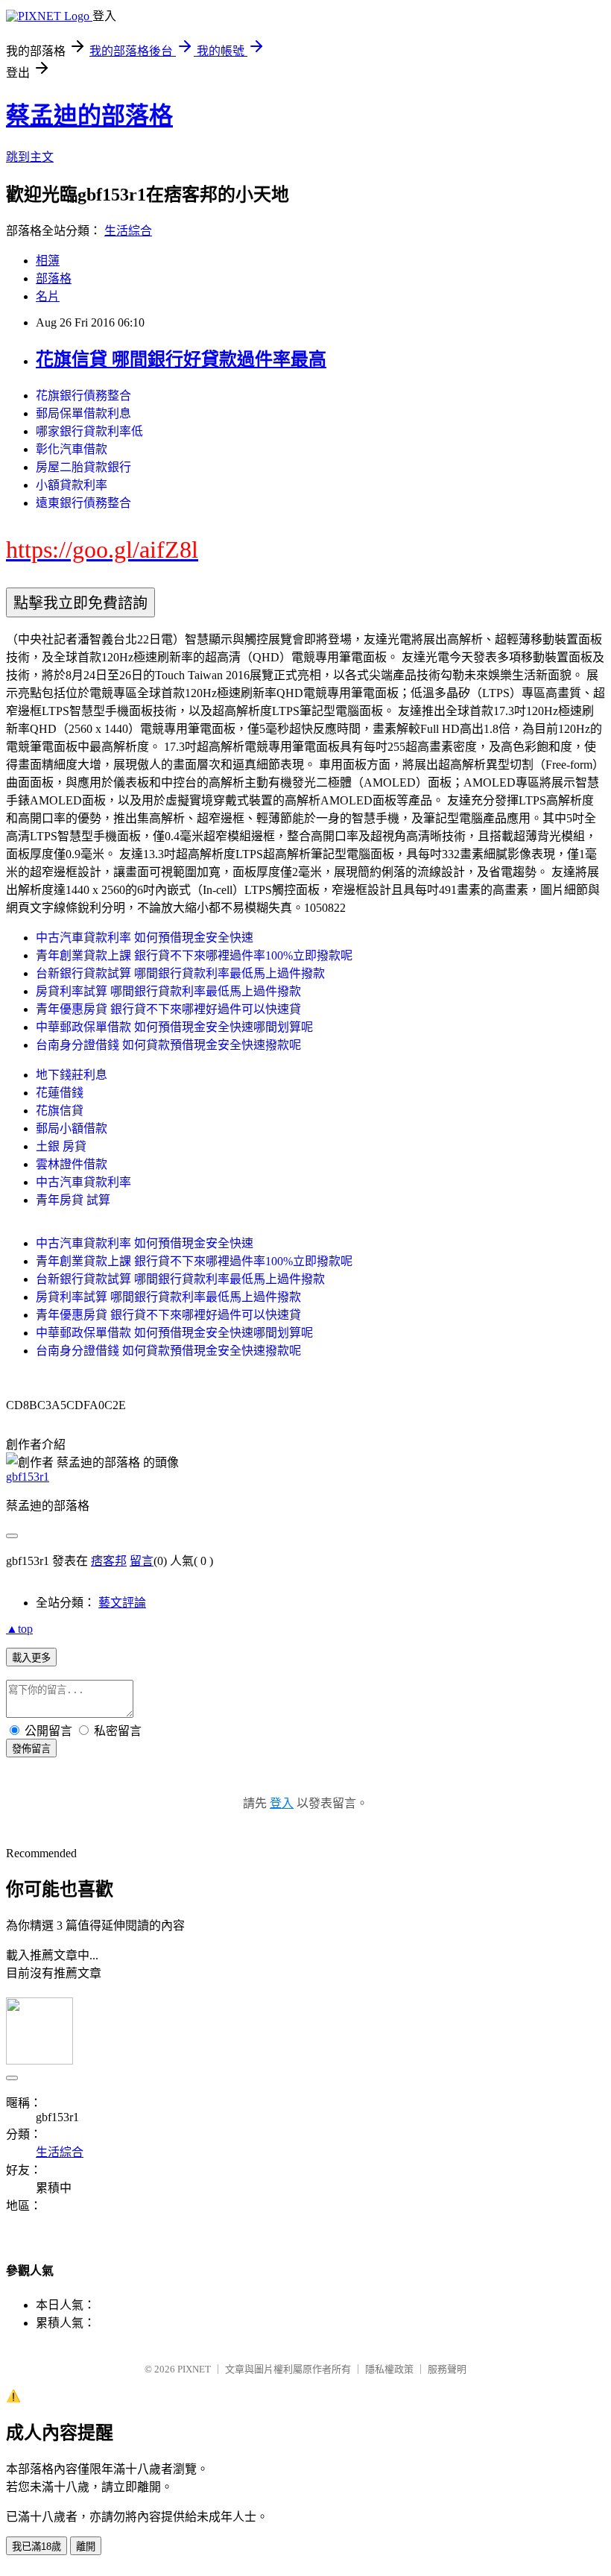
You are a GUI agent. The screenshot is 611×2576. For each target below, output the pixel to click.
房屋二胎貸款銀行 (83, 467)
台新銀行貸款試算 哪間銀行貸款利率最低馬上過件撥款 (180, 973)
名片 (48, 296)
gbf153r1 (28, 1477)
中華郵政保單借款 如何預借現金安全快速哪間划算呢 (174, 1027)
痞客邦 (109, 1561)
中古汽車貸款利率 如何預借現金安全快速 (145, 938)
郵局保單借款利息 (83, 413)
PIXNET (194, 2369)
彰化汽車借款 (72, 449)
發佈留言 (31, 1749)
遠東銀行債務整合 (83, 503)
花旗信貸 (60, 1111)
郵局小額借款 (72, 1128)
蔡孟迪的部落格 (89, 116)
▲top (19, 1629)
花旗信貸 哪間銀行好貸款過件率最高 (181, 359)
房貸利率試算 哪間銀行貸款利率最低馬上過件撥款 (168, 991)
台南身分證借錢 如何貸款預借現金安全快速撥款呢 (168, 1045)
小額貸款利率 (72, 485)
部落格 (54, 278)
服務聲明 (447, 2369)
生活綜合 (128, 231)
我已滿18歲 (37, 2547)
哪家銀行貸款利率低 (89, 431)
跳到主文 (30, 157)
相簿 (48, 261)
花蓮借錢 (60, 1093)
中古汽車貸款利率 (83, 1182)
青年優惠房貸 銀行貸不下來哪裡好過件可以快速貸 (168, 1009)
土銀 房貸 (61, 1146)
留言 (142, 1561)
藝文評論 (122, 1603)
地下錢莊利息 (72, 1075)
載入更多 (31, 1658)
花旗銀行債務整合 (83, 396)
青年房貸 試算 (73, 1200)
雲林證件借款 (72, 1164)
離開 (86, 2547)
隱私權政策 (389, 2369)
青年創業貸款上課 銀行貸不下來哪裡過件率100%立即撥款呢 (194, 955)
